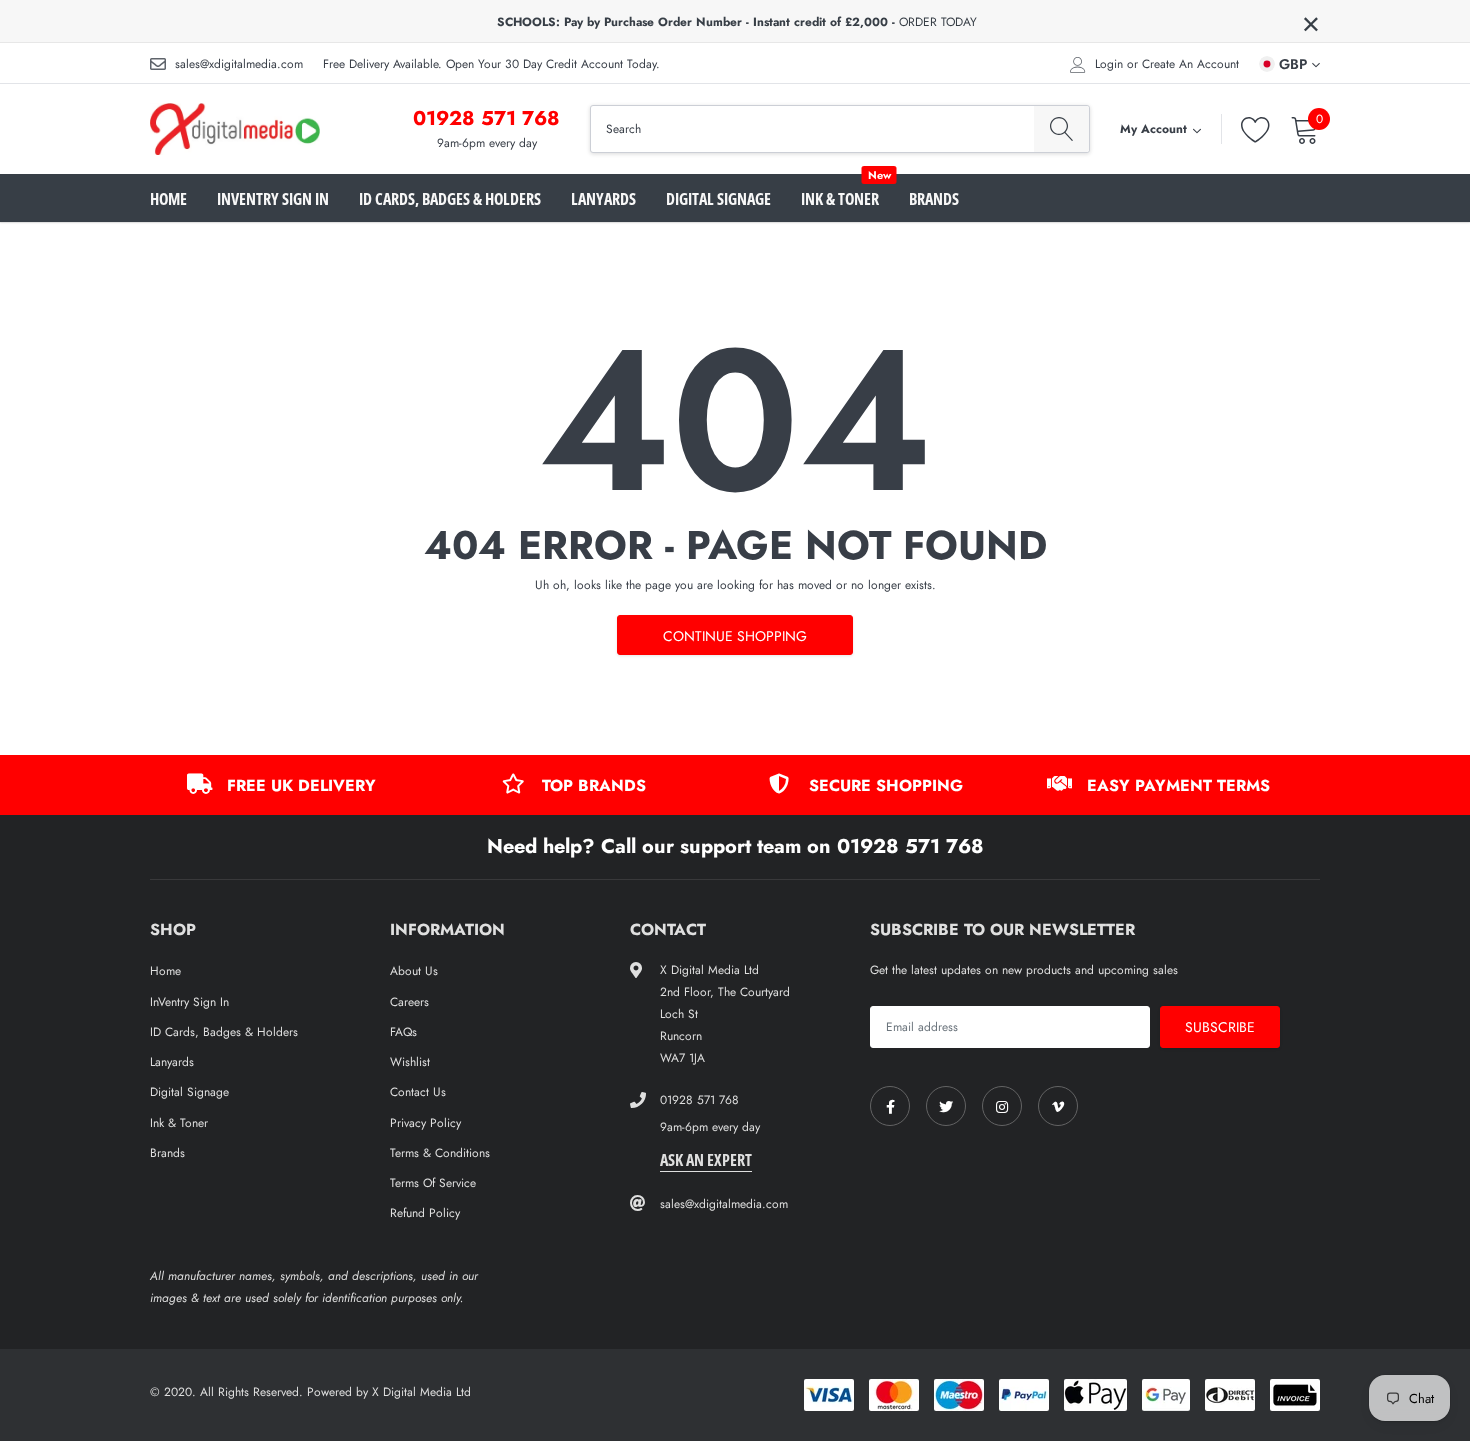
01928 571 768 (486, 118)
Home (168, 199)
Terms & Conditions (440, 1153)
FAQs (403, 1032)
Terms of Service (433, 1183)
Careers (409, 1002)
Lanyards (603, 199)
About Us (414, 971)
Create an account (1190, 64)
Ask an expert (706, 1160)
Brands (934, 199)
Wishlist (410, 1062)
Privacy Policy (425, 1123)
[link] (890, 1106)
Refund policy (425, 1213)
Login (1109, 64)
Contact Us (418, 1092)
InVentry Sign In (273, 199)
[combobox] (812, 129)
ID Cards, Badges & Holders (450, 199)
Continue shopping (735, 636)
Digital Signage (718, 199)
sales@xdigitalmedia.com (239, 64)
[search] (1061, 129)
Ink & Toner (840, 199)
